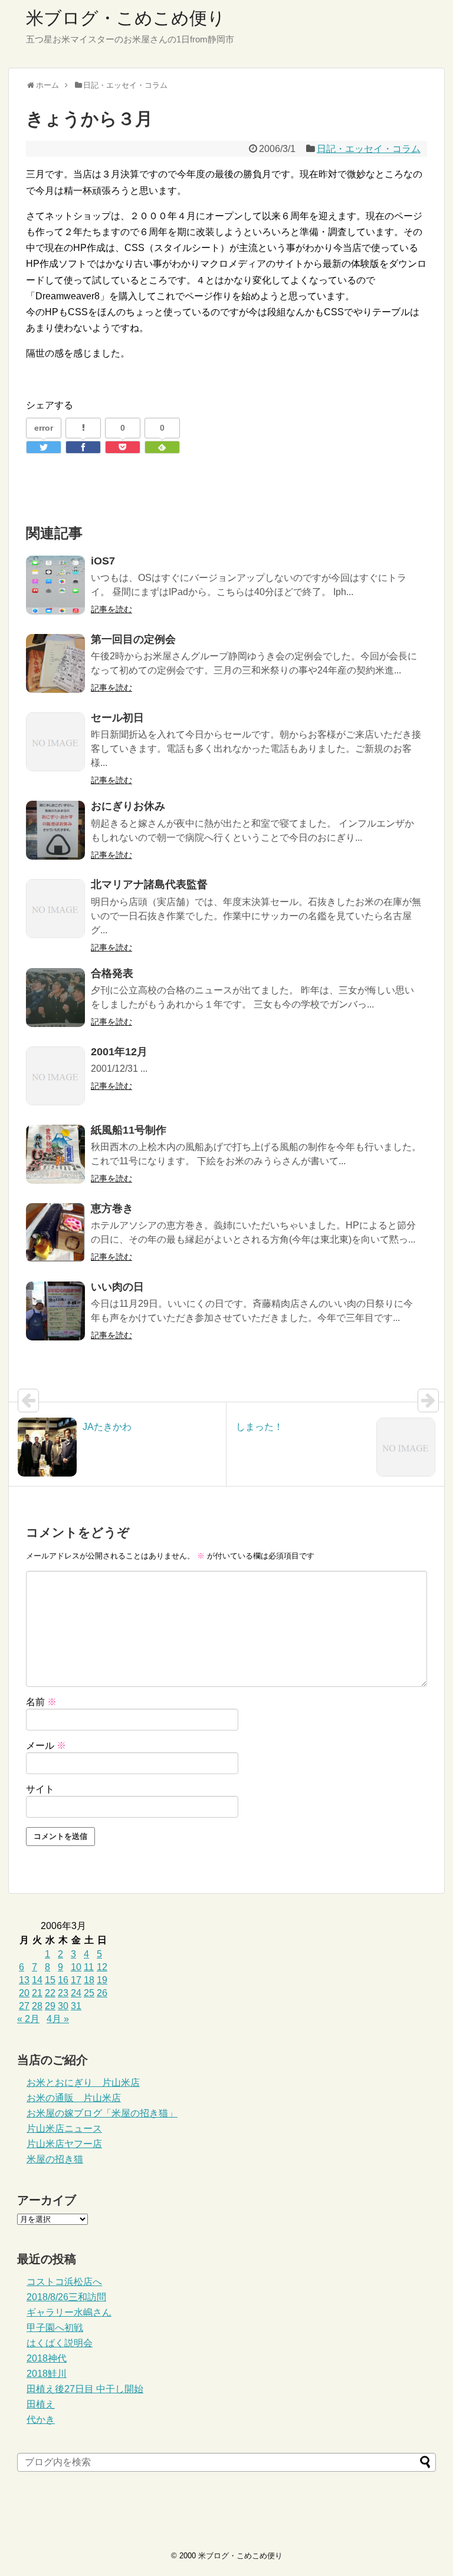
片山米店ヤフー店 (64, 2144)
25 (89, 1993)
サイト (40, 1789)
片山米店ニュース (64, 2128)
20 (24, 1993)
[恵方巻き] (55, 1233)
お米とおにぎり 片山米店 (83, 2083)
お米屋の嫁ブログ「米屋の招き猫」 (102, 2113)
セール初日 (117, 718)
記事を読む (111, 609)
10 (76, 1967)
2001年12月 (119, 1052)
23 (63, 1993)
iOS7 (103, 561)
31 (76, 2006)
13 (24, 1980)
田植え (41, 2404)
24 (76, 1993)
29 (50, 2006)
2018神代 (47, 2358)
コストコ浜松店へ (64, 2282)
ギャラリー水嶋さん (69, 2312)
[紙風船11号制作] (55, 1154)
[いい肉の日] (55, 1311)
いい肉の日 (117, 1287)
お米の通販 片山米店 (74, 2098)
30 (63, 2006)
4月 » (58, 2019)
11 (89, 1967)
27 (24, 2006)
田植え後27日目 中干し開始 (85, 2389)
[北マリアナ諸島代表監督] (55, 909)
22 (50, 1993)
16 (63, 1980)
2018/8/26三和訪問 (66, 2297)
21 (37, 1993)
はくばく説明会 (60, 2343)
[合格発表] (55, 998)
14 (37, 1980)
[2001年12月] (55, 1076)
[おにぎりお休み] (55, 830)
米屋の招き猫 (55, 2159)
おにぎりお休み (128, 806)
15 (50, 1980)
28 (37, 2006)
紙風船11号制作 (129, 1130)
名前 (41, 1702)
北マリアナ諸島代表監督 (149, 884)
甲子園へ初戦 (55, 2328)
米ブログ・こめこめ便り (126, 18)
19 (102, 1980)
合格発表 (112, 973)
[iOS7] (55, 585)
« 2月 (28, 2019)
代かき (41, 2420)
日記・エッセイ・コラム (369, 149)
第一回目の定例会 (133, 639)
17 (76, 1980)
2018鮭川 (47, 2374)
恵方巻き (112, 1208)
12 (102, 1967)
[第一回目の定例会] (55, 663)
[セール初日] (55, 742)
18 (89, 1980)
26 (102, 1993)
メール (46, 1746)
